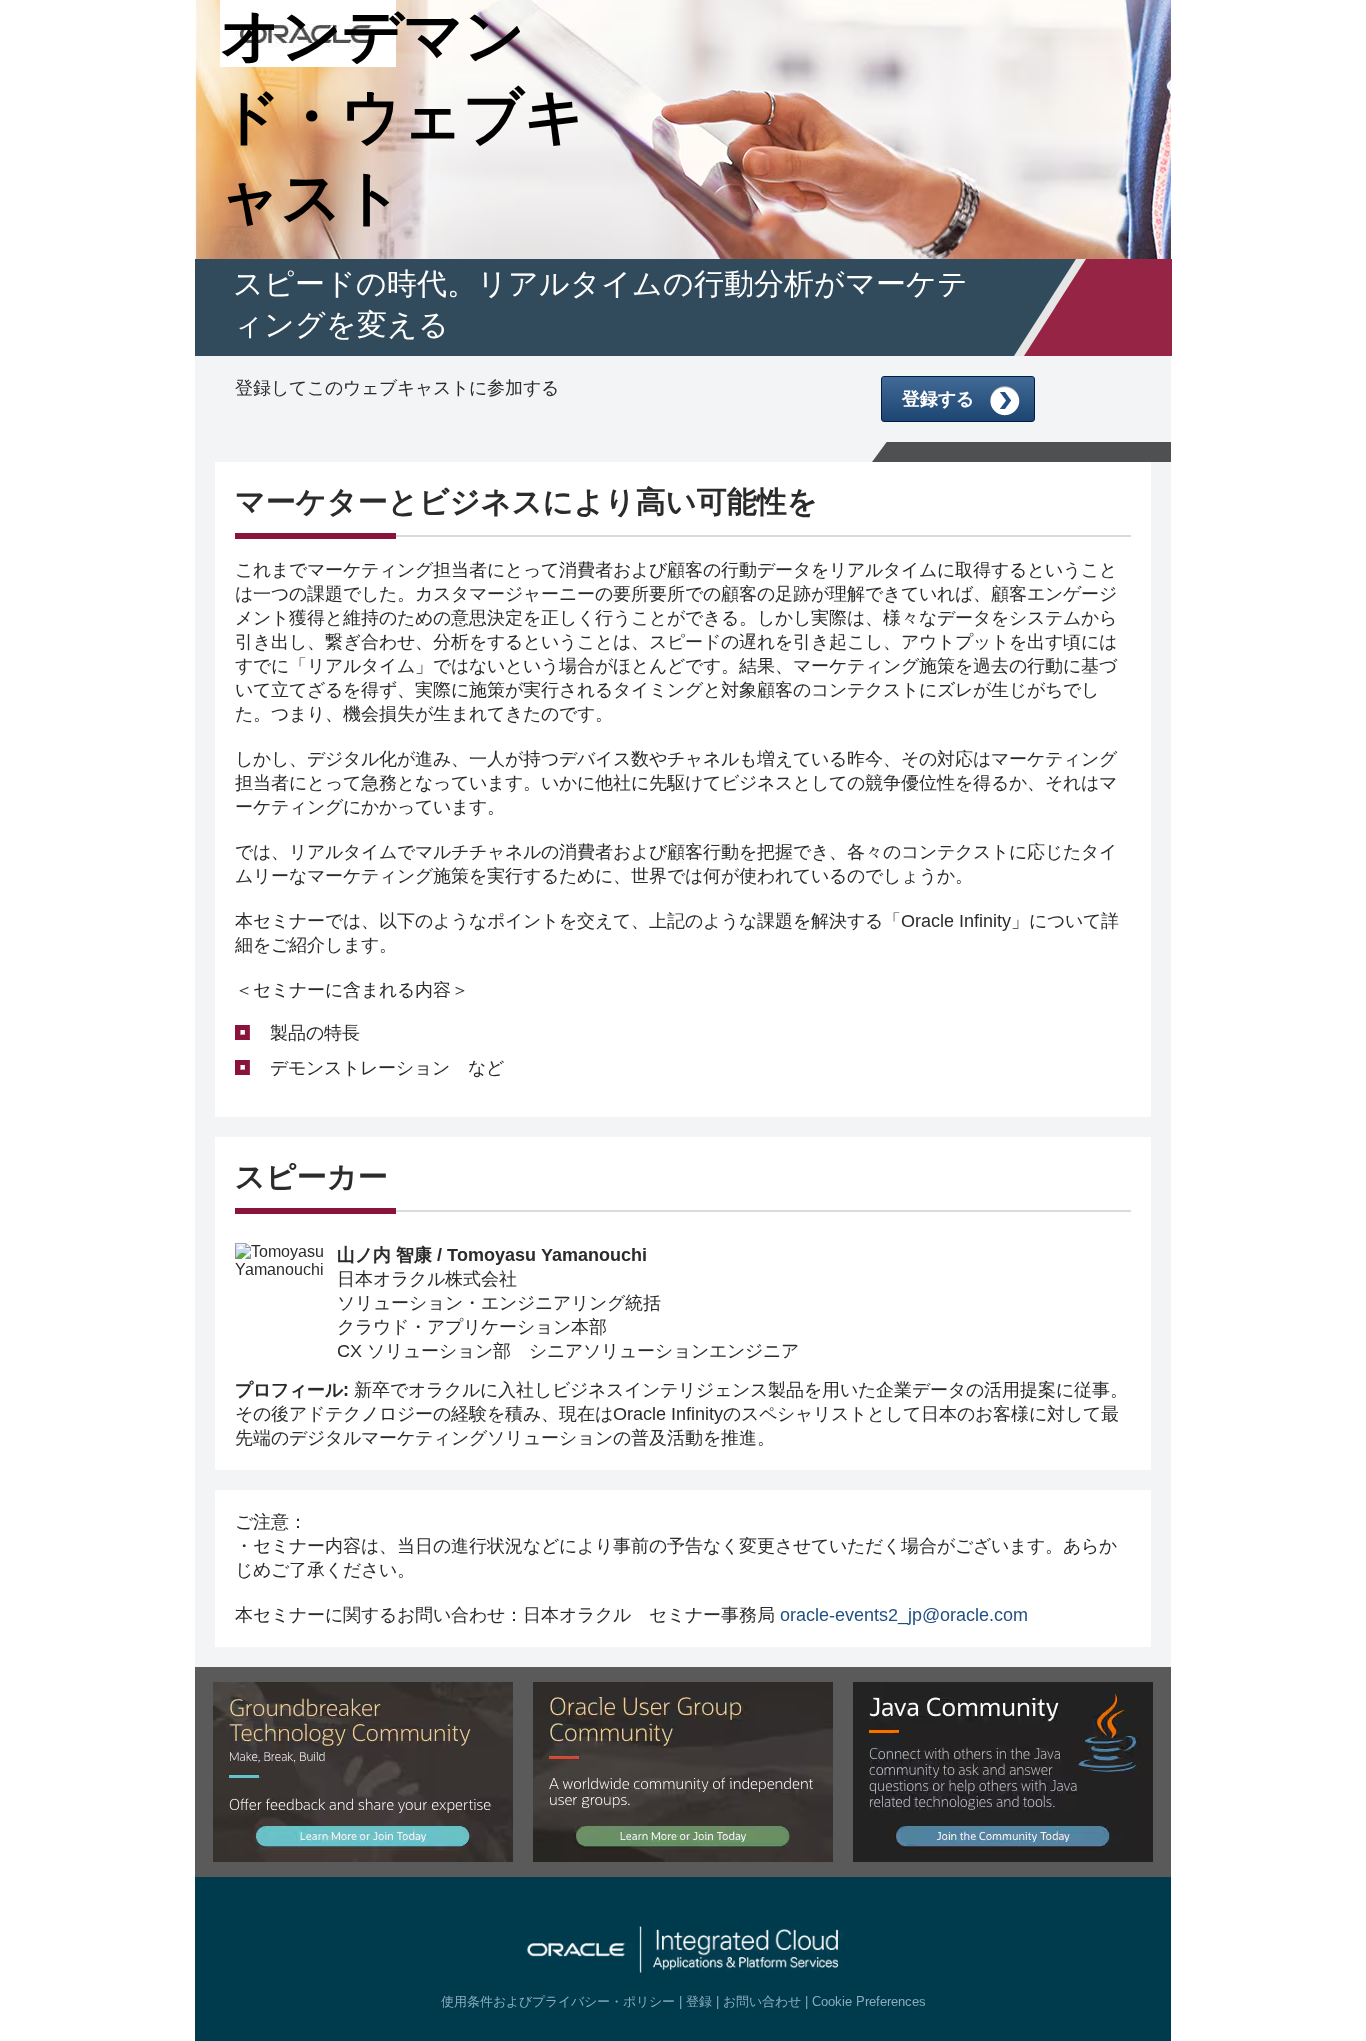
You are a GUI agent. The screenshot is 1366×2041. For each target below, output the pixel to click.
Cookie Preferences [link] (869, 2001)
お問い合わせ (762, 2001)
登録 (699, 2001)
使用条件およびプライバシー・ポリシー (558, 2001)
